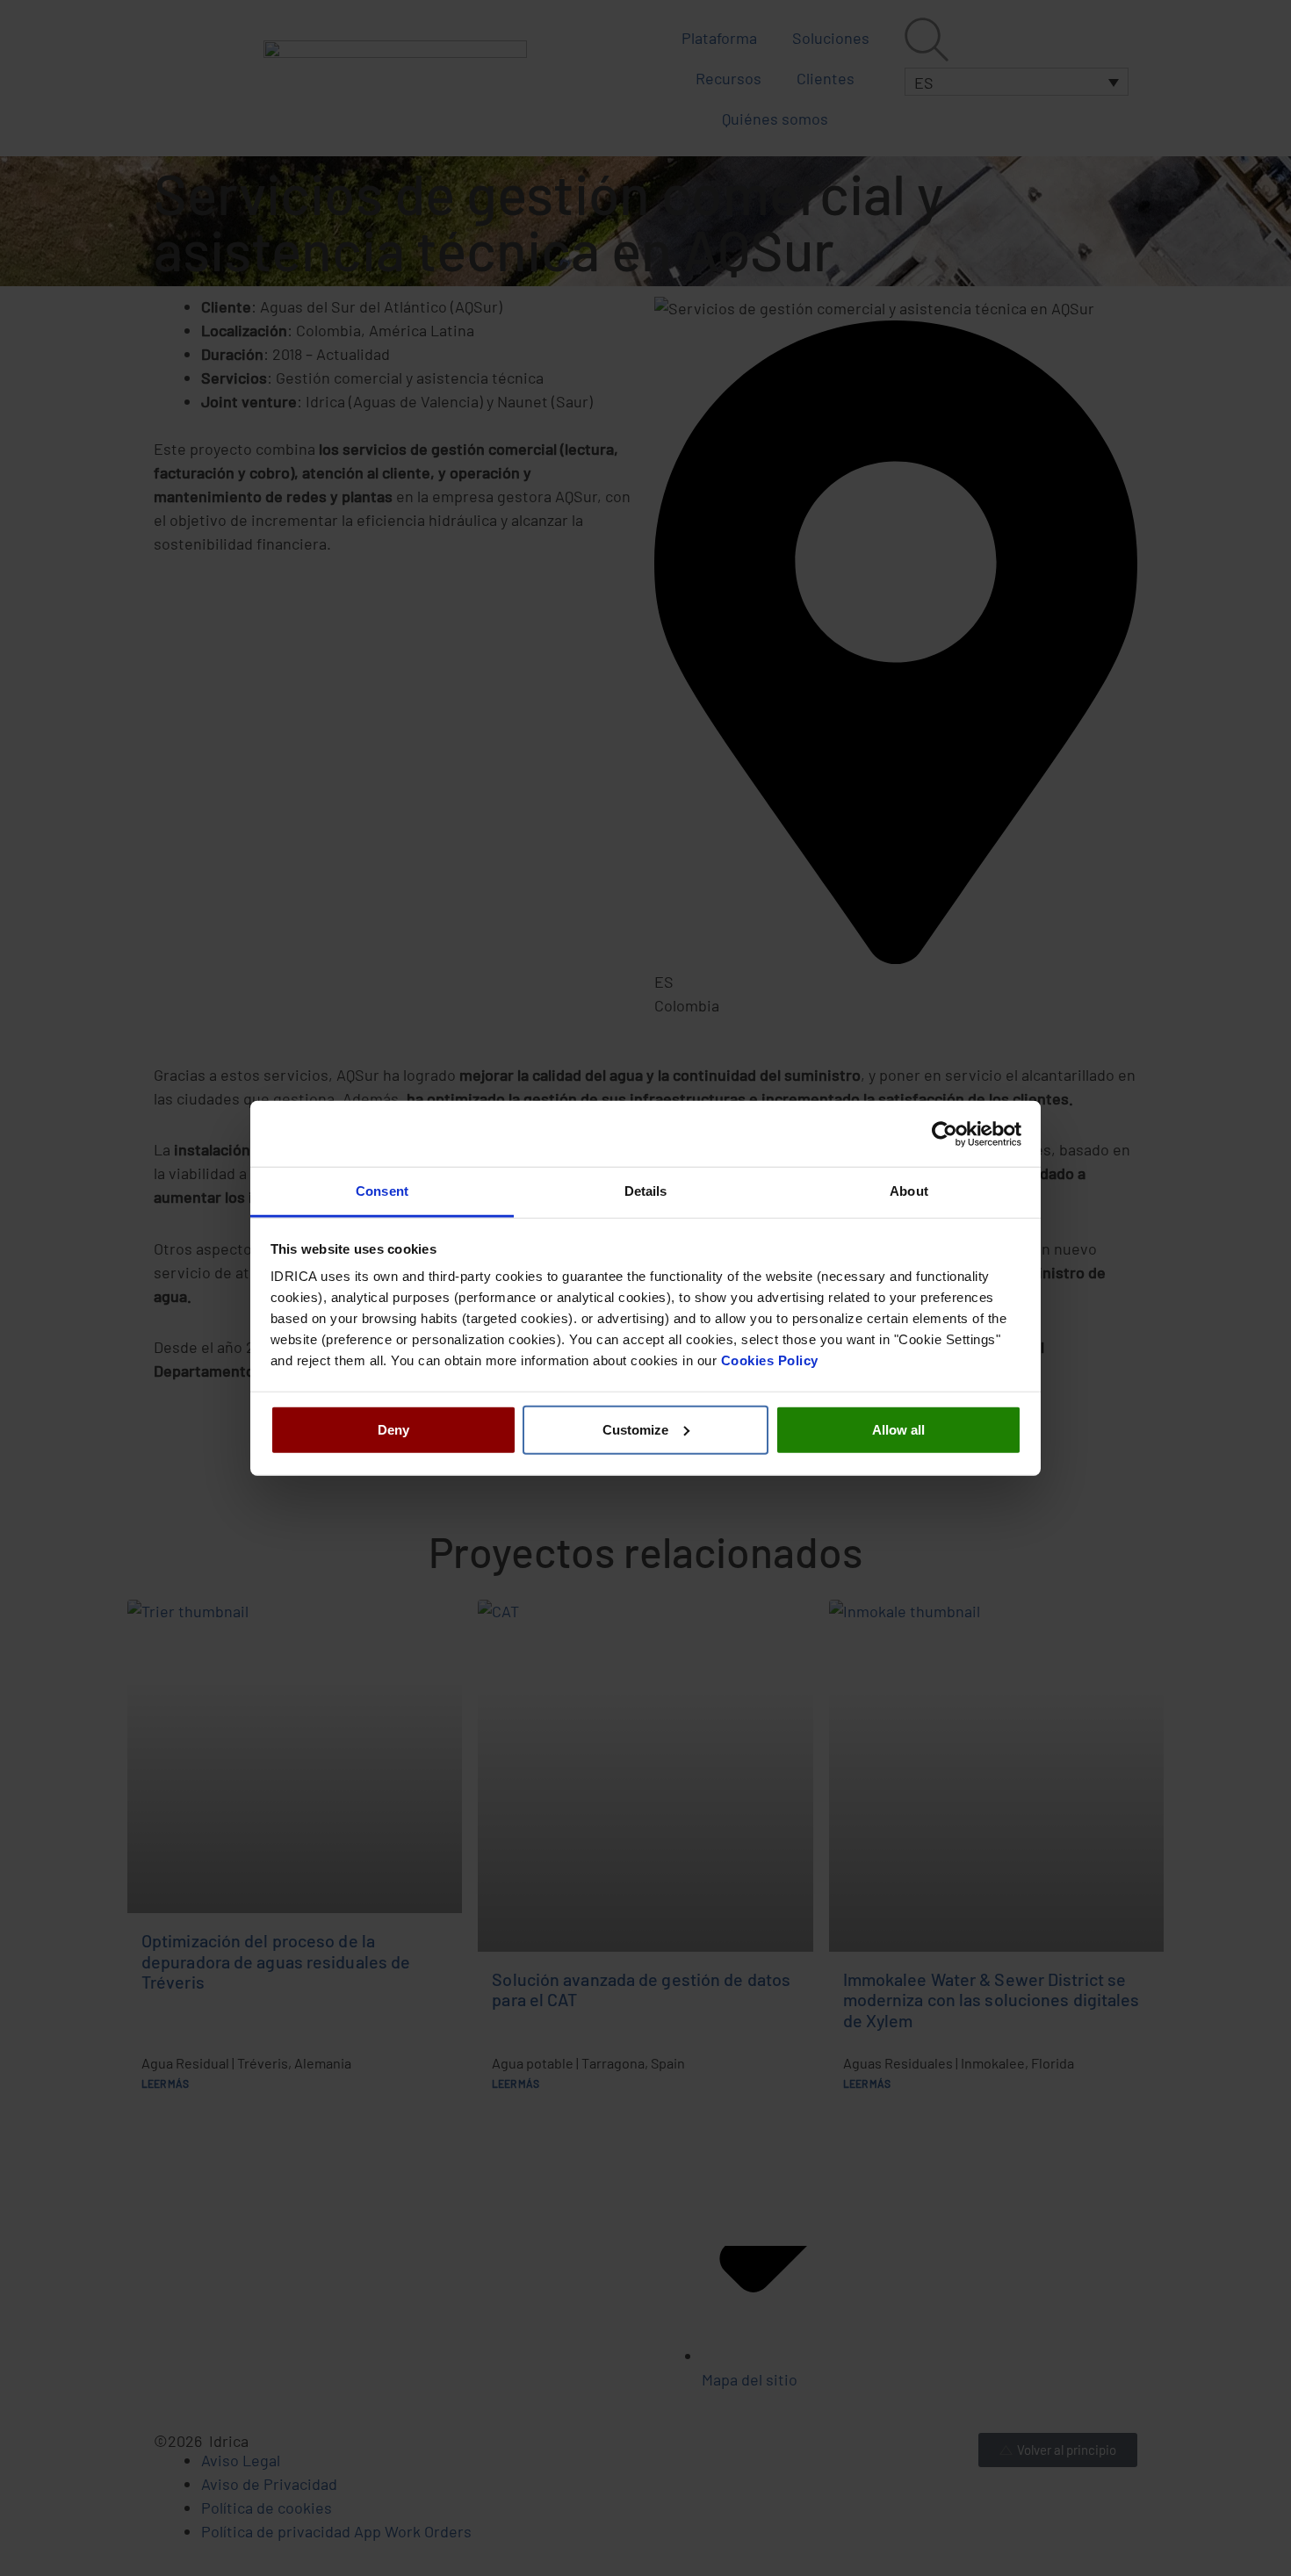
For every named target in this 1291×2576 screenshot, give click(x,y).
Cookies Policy (770, 1360)
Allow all (898, 1429)
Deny (393, 1429)
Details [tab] (646, 1191)
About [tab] (909, 1191)
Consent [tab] (382, 1191)
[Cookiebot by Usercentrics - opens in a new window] (945, 1133)
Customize (635, 1429)
